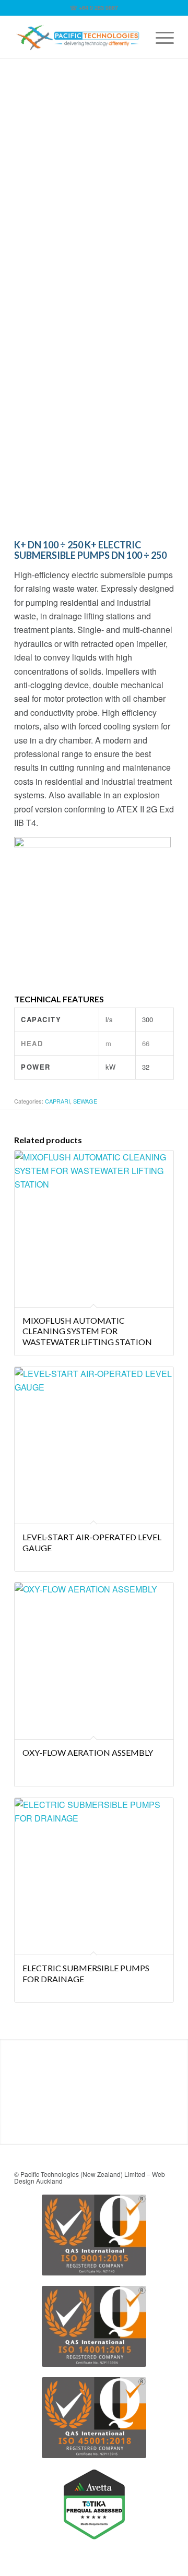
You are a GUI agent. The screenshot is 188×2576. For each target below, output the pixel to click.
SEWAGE (85, 1101)
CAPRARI (57, 1101)
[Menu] (160, 37)
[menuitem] (160, 37)
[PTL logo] (78, 37)
